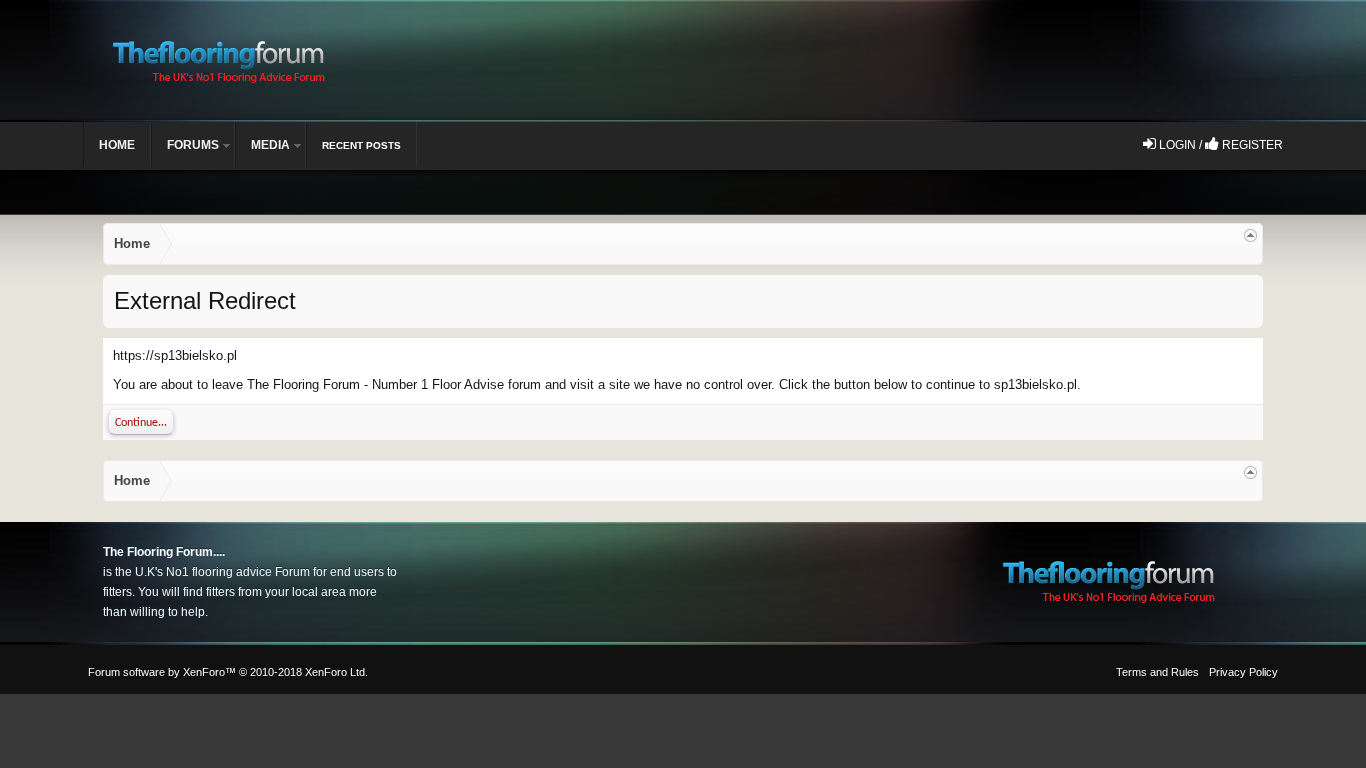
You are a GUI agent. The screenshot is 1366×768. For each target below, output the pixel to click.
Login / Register (1219, 145)
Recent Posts (361, 145)
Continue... (141, 423)
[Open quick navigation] (1250, 235)
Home (117, 145)
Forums (193, 145)
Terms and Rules (1157, 672)
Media (270, 145)
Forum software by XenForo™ (228, 672)
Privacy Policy (1243, 672)
